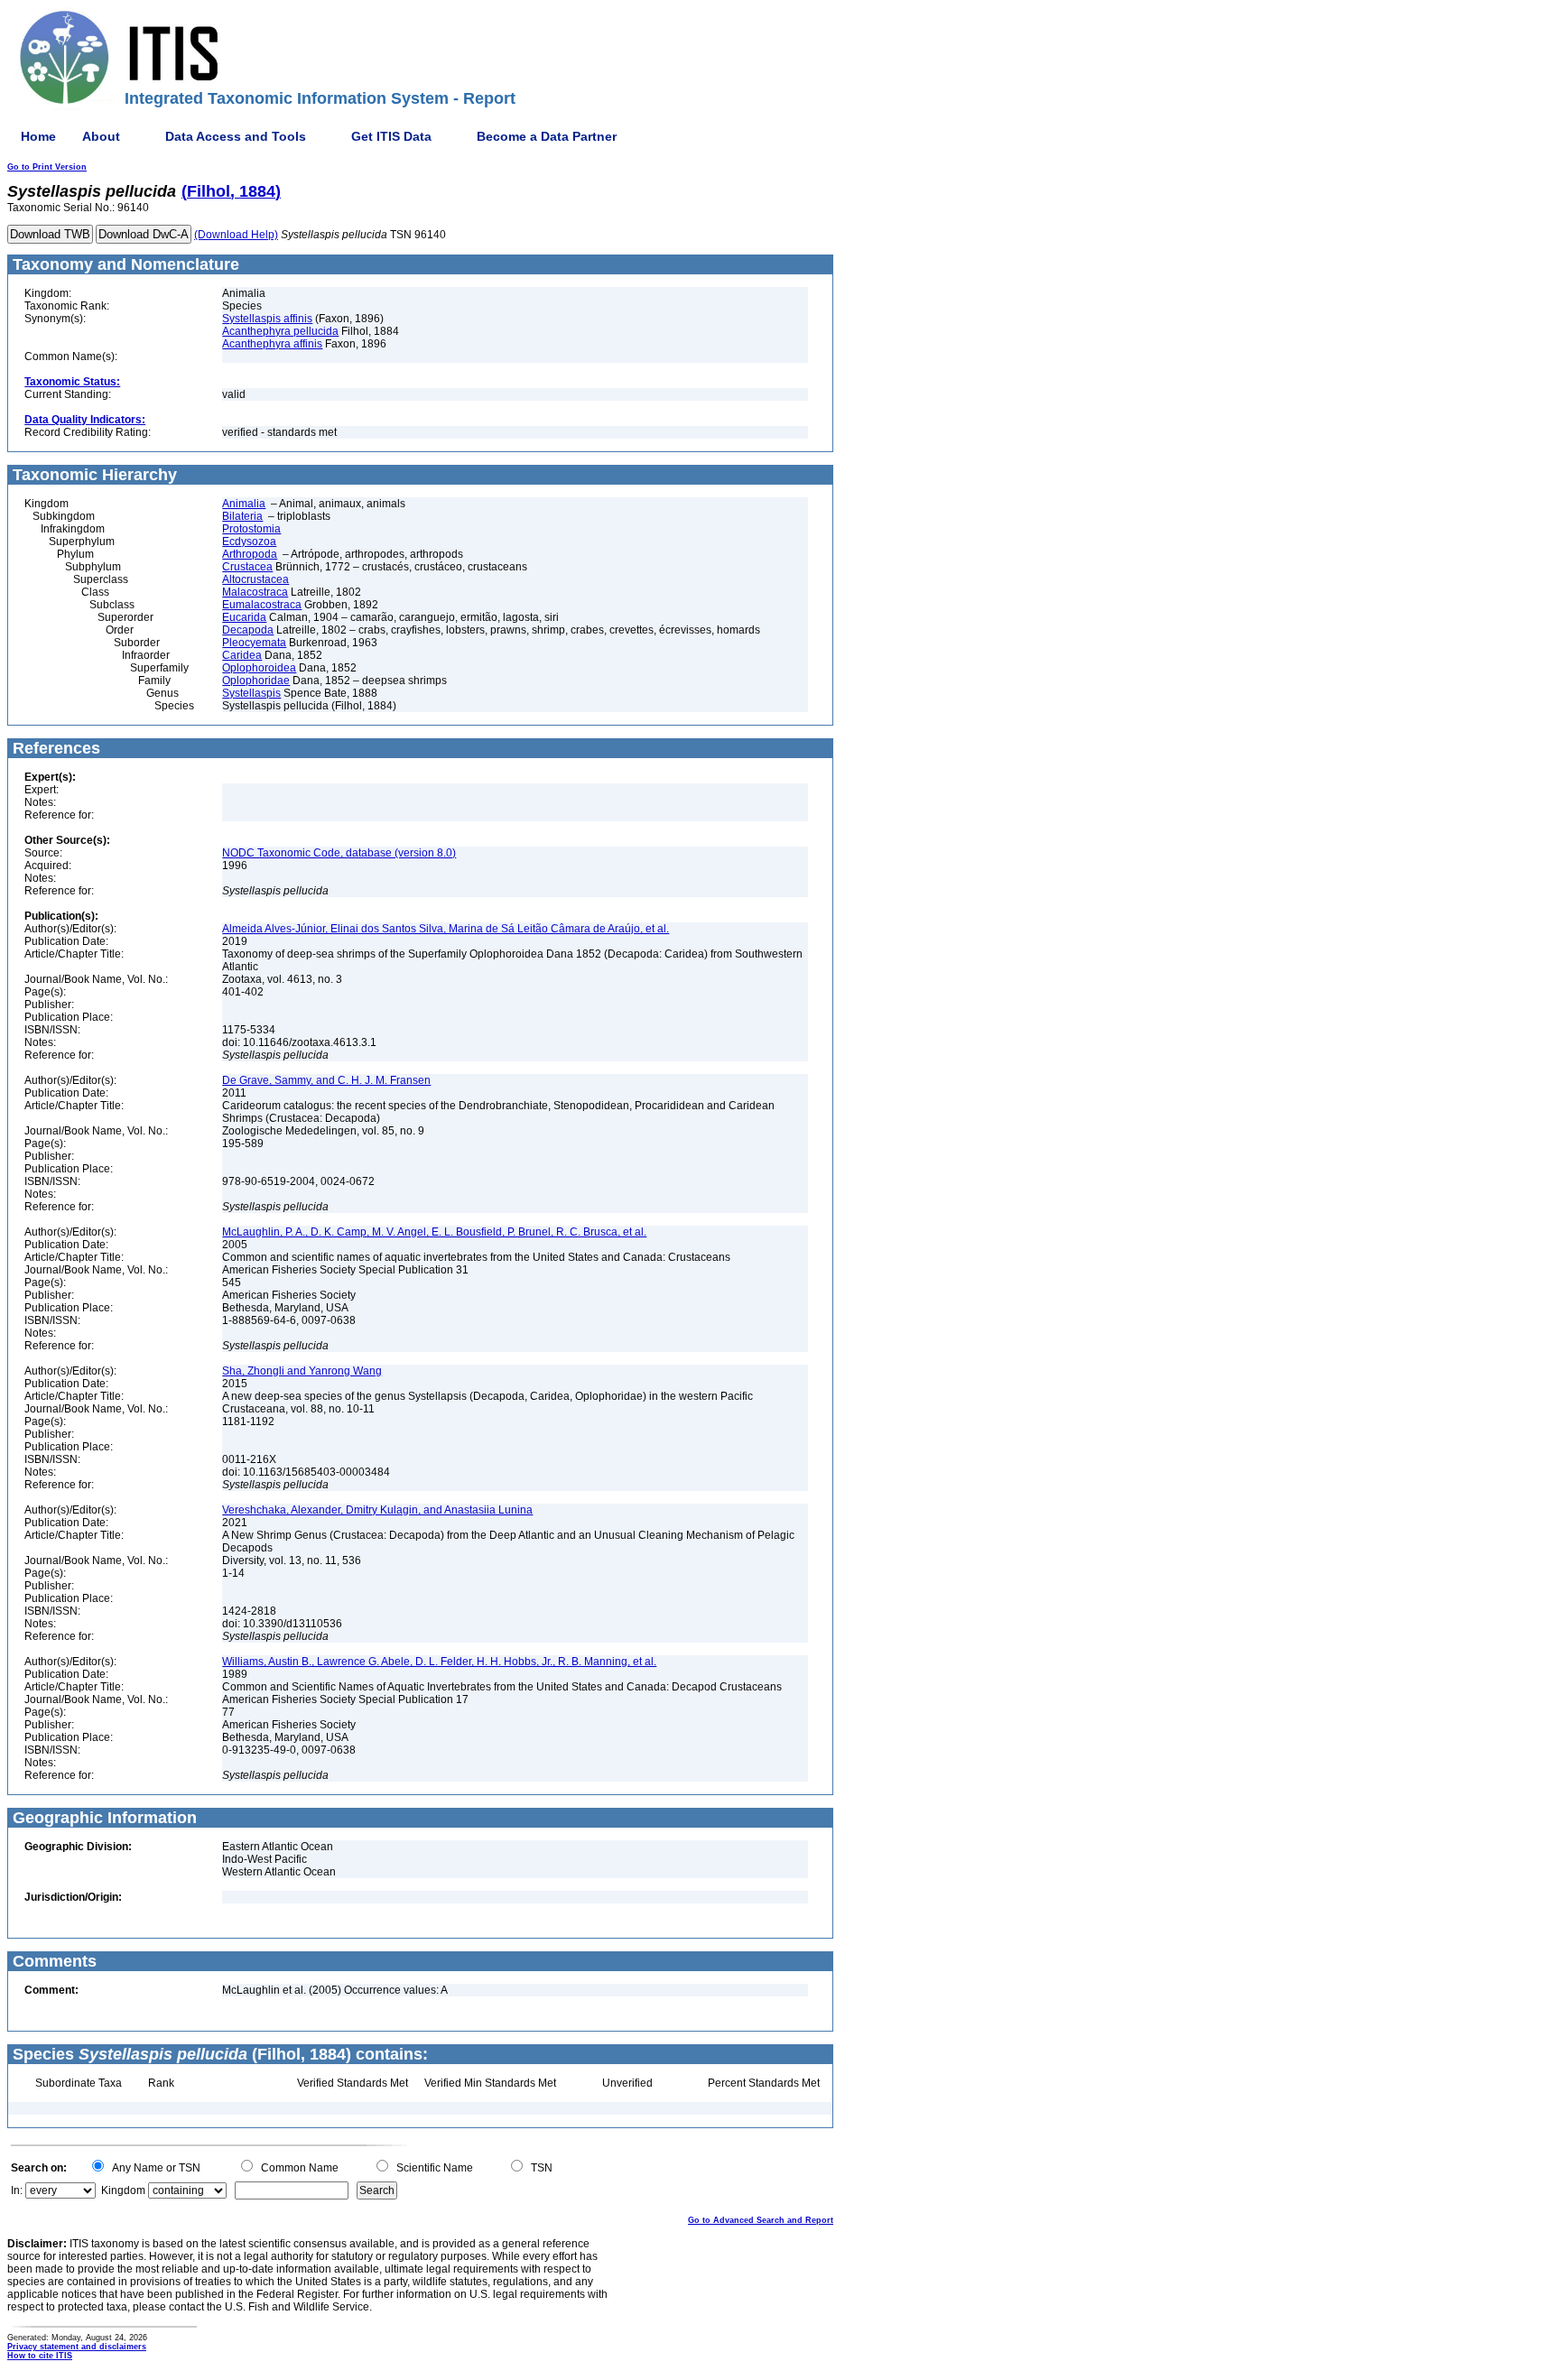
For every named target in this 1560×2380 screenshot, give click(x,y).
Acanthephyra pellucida (280, 331)
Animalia (244, 504)
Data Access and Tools (236, 136)
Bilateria (242, 516)
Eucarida (244, 617)
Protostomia (251, 529)
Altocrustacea (255, 579)
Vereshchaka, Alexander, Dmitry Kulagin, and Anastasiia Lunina (377, 1510)
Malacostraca (255, 592)
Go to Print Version (47, 167)
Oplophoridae (256, 681)
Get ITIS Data (391, 136)
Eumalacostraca (262, 605)
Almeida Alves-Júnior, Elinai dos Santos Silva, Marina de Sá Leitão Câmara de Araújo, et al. (446, 929)
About (101, 136)
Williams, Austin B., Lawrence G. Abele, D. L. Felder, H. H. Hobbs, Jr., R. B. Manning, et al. (439, 1662)
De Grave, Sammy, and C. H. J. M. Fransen (326, 1080)
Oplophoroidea (259, 668)
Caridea (242, 655)
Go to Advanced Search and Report (761, 2220)
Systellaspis (251, 693)
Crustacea (247, 567)
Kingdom (123, 2190)
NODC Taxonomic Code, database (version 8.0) (339, 853)
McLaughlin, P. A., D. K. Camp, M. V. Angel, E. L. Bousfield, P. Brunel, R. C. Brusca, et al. (434, 1232)
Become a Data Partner (547, 136)
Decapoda (248, 630)
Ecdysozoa (249, 542)
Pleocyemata (254, 643)
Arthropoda (250, 554)
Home (38, 136)
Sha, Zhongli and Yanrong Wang (302, 1371)
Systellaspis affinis (267, 319)
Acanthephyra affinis (272, 344)
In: (17, 2190)
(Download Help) (236, 235)
